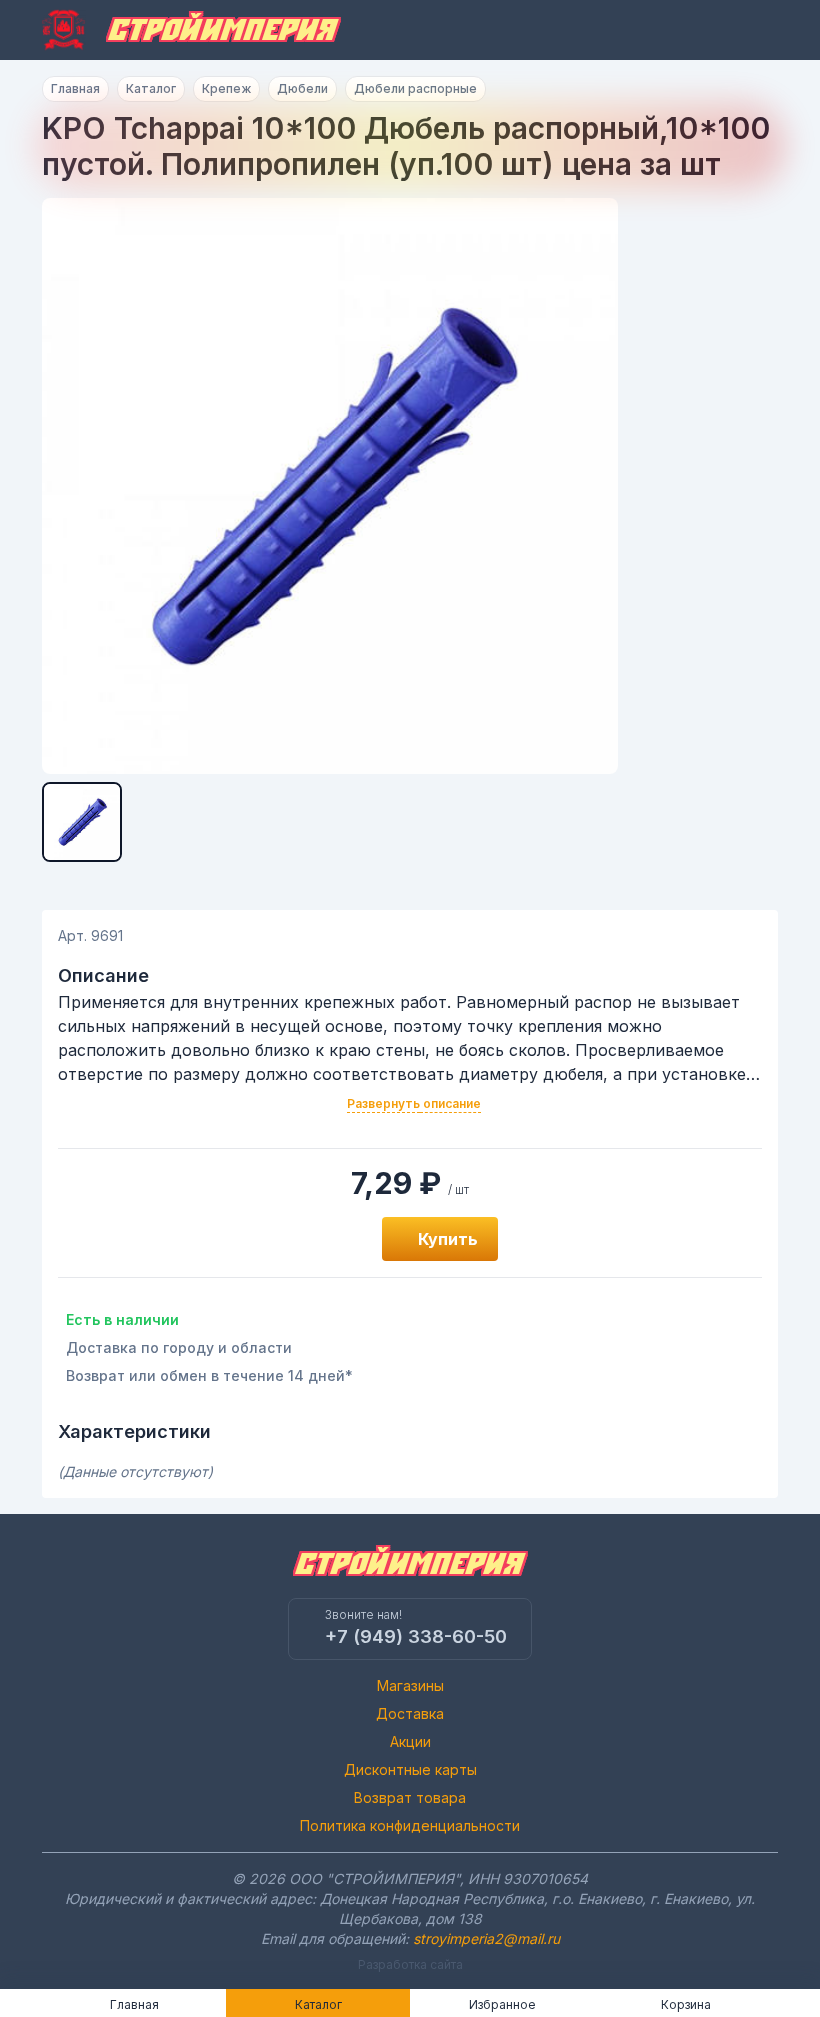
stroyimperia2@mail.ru (486, 1938)
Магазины (410, 1685)
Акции (410, 1741)
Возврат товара (410, 1797)
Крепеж (226, 88)
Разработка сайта (410, 1964)
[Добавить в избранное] (344, 1239)
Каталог (151, 88)
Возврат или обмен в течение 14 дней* (209, 1375)
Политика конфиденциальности (410, 1825)
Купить (448, 1239)
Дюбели (302, 88)
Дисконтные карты (410, 1769)
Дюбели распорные (415, 88)
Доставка (410, 1713)
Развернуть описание (414, 1103)
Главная (75, 88)
